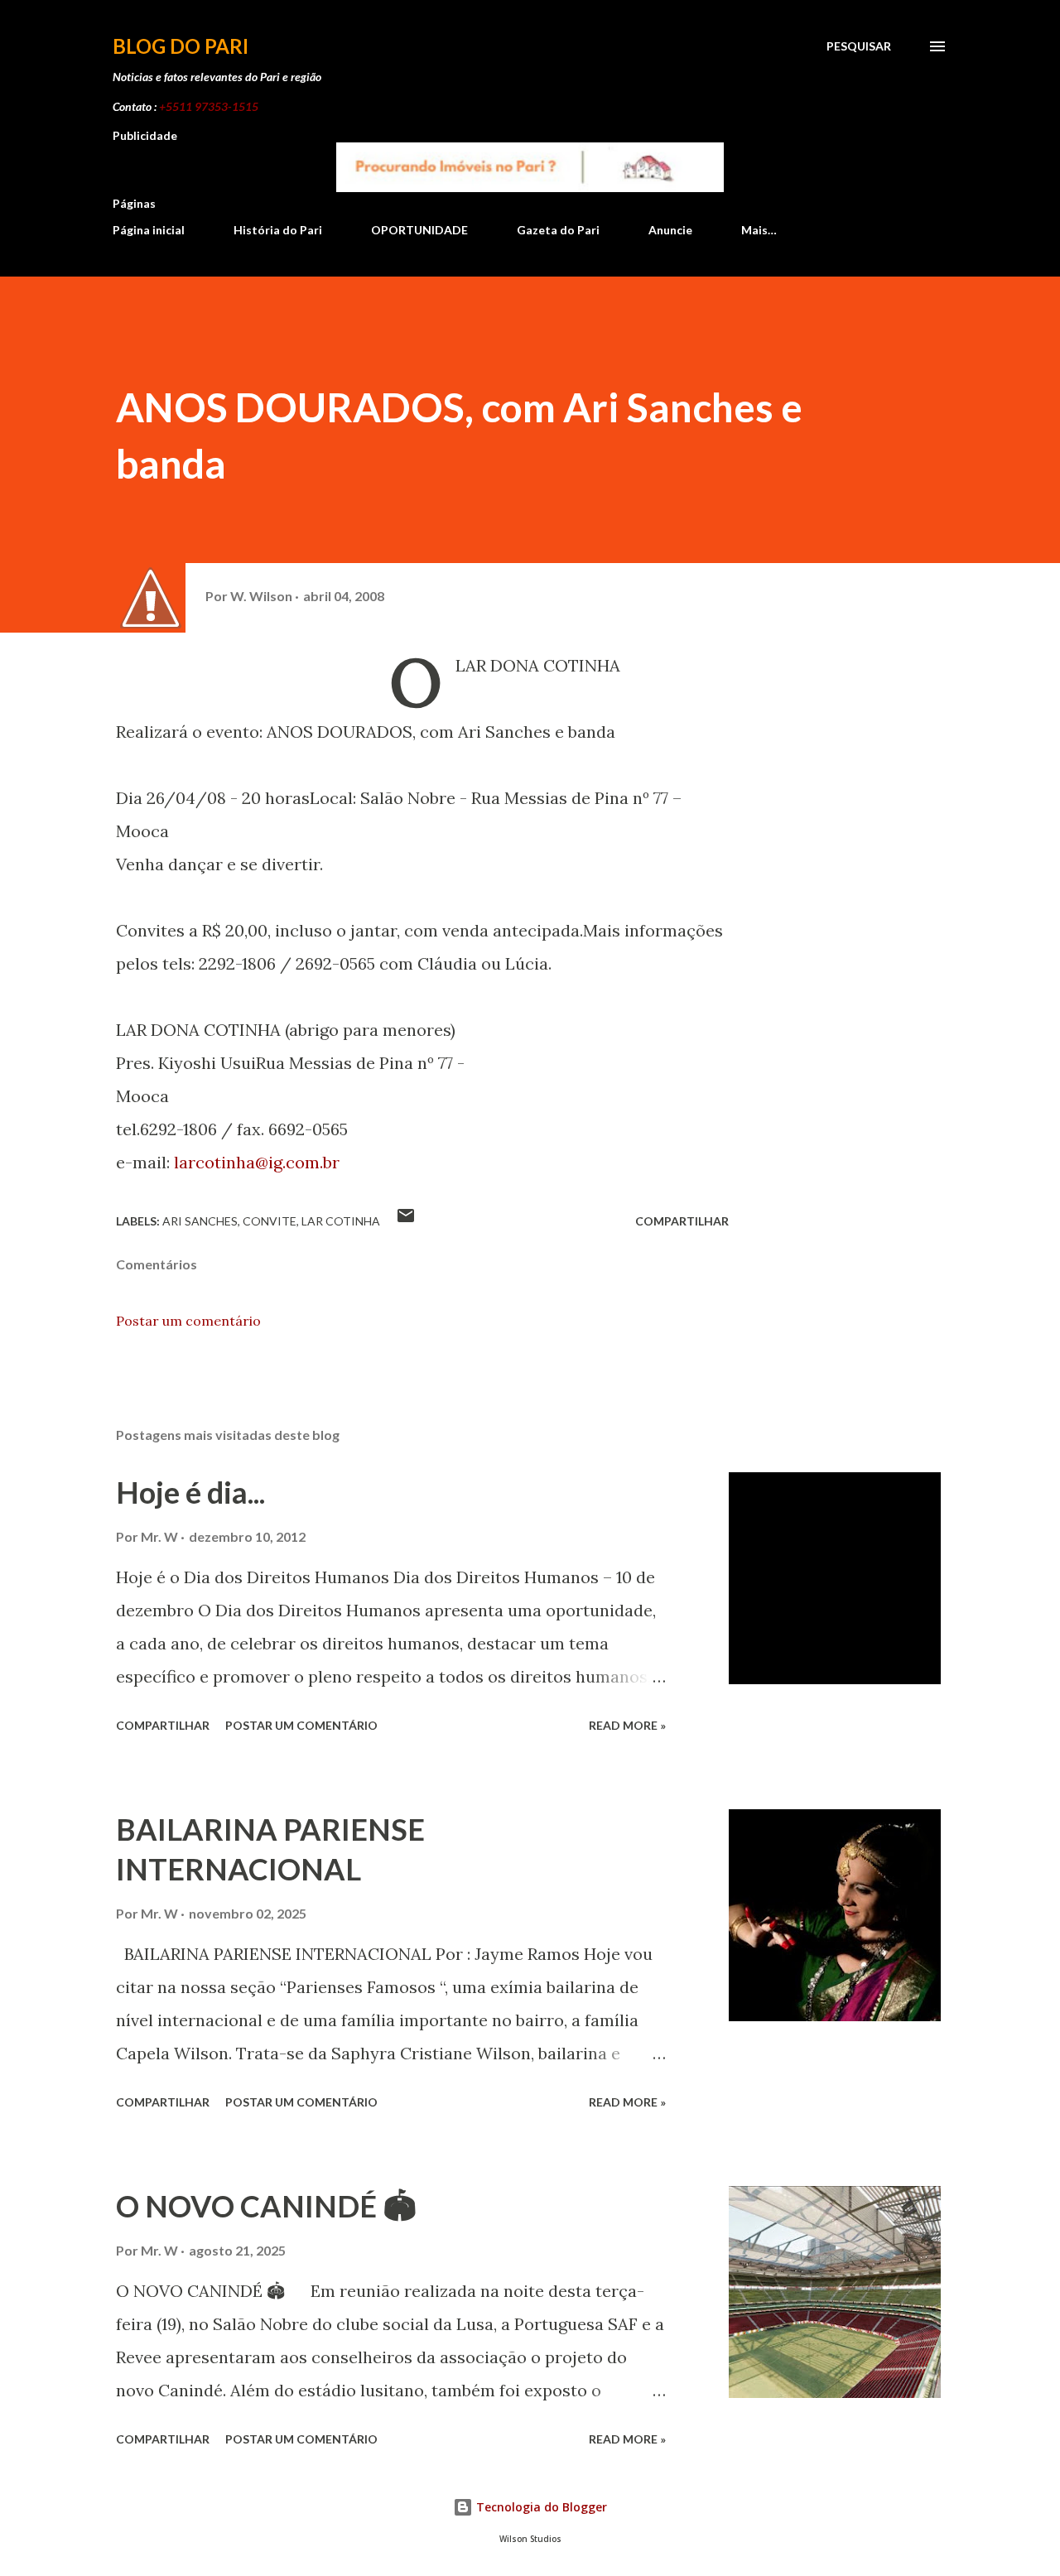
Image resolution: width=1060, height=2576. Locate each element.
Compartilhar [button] (682, 1221)
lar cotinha (341, 1221)
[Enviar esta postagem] (406, 1221)
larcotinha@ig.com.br (257, 1162)
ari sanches (200, 1221)
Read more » (627, 1725)
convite (270, 1221)
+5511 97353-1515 (209, 106)
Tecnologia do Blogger (540, 2507)
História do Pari (278, 230)
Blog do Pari (181, 46)
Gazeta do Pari (558, 230)
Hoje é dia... (190, 1492)
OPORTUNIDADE (419, 230)
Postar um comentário (188, 1321)
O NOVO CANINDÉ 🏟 (266, 2206)
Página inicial (149, 230)
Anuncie (670, 230)
